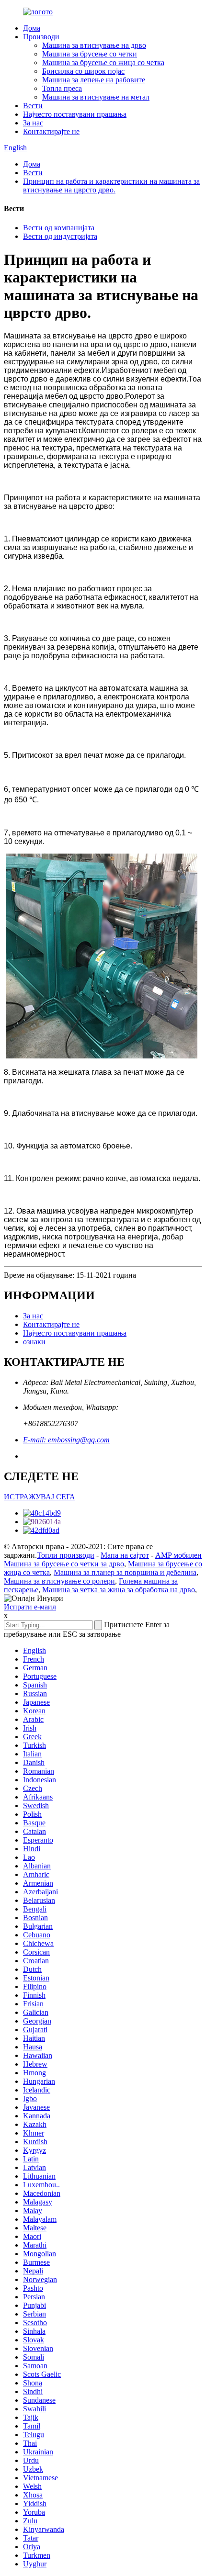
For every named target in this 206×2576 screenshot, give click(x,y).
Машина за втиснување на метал (96, 97)
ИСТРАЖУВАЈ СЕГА (40, 1497)
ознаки (34, 1342)
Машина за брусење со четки (90, 54)
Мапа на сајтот (125, 1555)
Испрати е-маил (30, 1607)
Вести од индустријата (60, 236)
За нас (33, 123)
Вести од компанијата (59, 228)
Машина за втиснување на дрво (94, 45)
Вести (33, 106)
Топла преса (62, 88)
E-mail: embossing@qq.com (66, 1440)
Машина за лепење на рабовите (94, 80)
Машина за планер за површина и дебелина (125, 1572)
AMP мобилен (178, 1555)
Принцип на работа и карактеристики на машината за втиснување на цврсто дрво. (111, 186)
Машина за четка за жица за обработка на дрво (119, 1590)
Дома (32, 28)
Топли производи (66, 1555)
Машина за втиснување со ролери (59, 1581)
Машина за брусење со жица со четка (103, 62)
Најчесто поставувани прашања (75, 114)
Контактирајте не (51, 131)
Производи (41, 37)
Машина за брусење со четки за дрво (64, 1564)
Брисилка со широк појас (83, 71)
